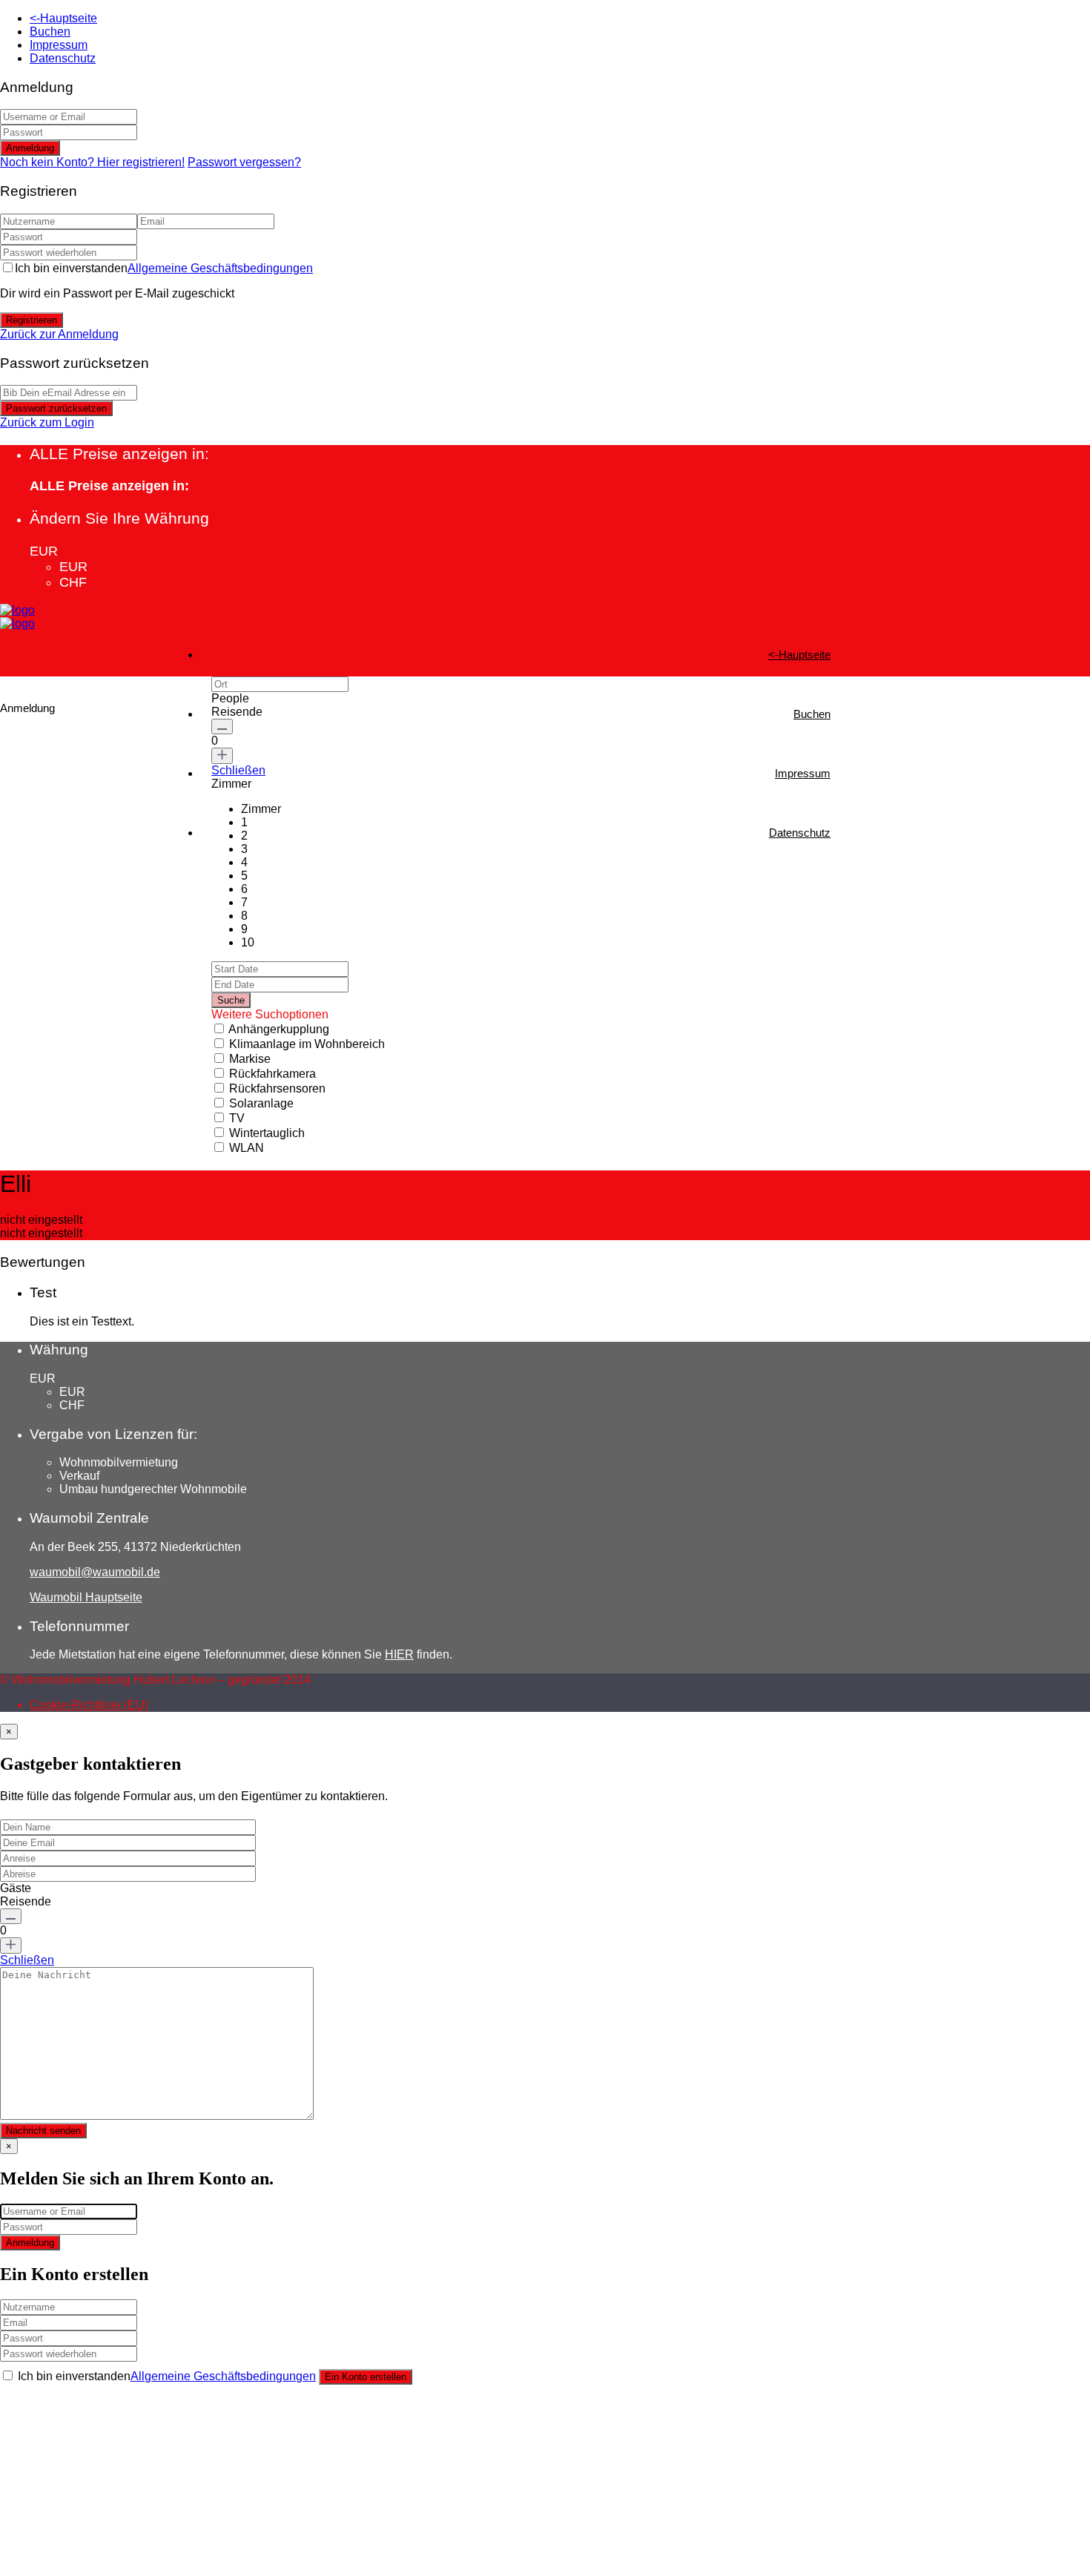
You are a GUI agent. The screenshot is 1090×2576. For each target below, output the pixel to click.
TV (237, 1118)
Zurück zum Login (47, 422)
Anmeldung (30, 148)
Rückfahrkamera (272, 1074)
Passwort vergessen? (244, 162)
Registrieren (32, 320)
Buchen (50, 32)
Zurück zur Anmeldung (59, 334)
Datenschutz (63, 58)
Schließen (238, 770)
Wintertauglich (267, 1133)
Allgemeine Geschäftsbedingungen (220, 268)
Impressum (59, 45)
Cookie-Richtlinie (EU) (89, 1705)
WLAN (247, 1148)
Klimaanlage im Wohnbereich (307, 1044)
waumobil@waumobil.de (95, 1572)
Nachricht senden (43, 2131)
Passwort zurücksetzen (56, 408)
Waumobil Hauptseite (86, 1597)
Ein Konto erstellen (366, 2377)
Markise (250, 1059)
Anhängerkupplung (279, 1029)
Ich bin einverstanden (164, 268)
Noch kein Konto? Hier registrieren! (92, 162)
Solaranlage (261, 1103)
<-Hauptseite (63, 18)
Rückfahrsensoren (277, 1088)
